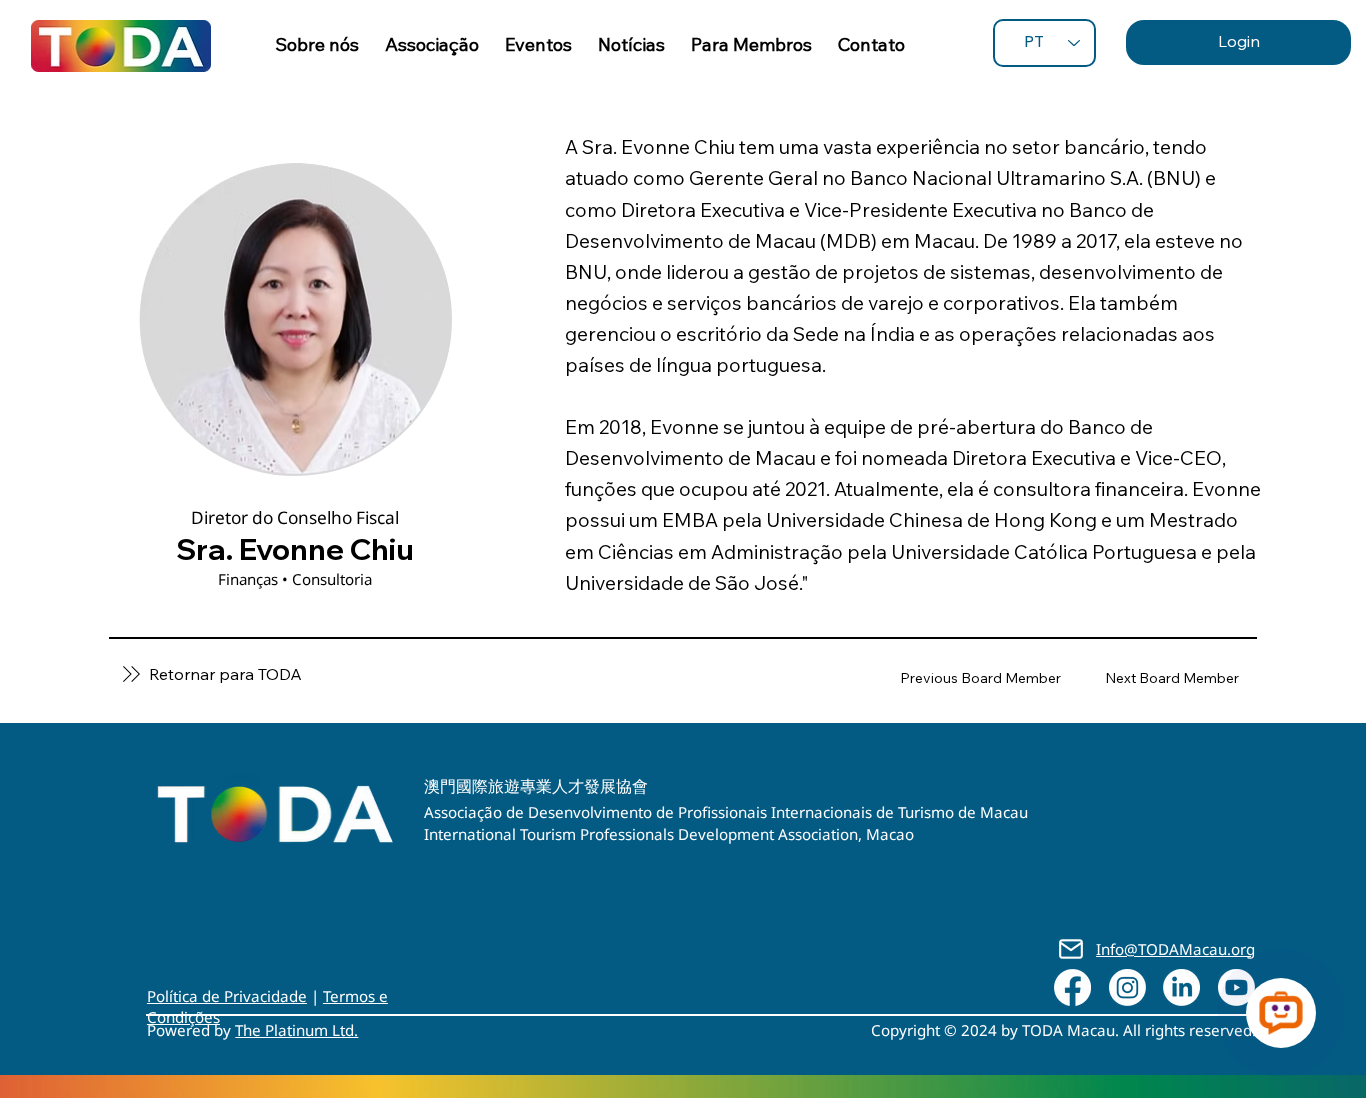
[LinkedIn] (1181, 987)
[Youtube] (1236, 987)
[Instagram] (1127, 987)
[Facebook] (1072, 987)
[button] (751, 44)
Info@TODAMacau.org (1175, 949)
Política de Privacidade (227, 996)
